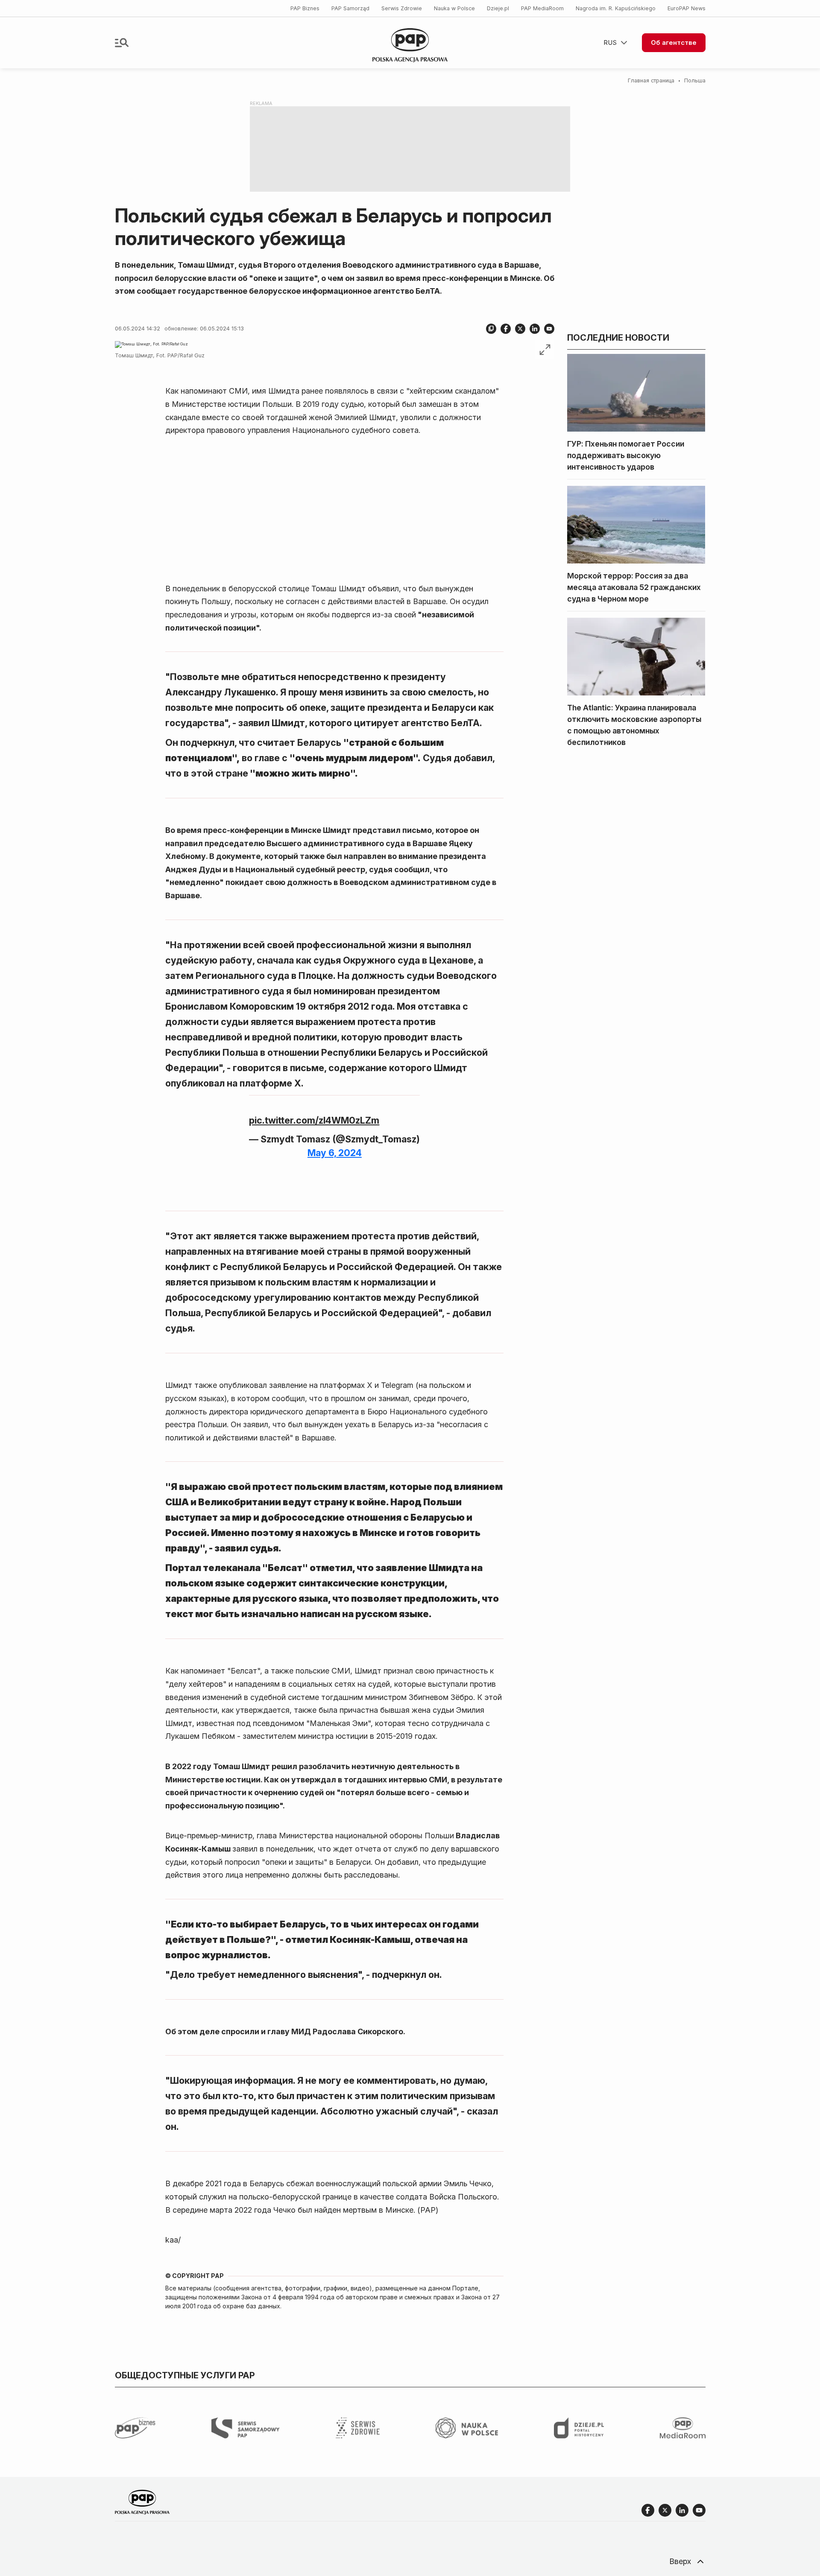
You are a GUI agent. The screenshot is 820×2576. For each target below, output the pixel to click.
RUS (610, 42)
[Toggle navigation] (122, 43)
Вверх (680, 2561)
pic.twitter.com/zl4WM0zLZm (314, 1120)
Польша (695, 80)
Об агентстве (674, 42)
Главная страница (651, 80)
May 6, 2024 (335, 1153)
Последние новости (618, 338)
